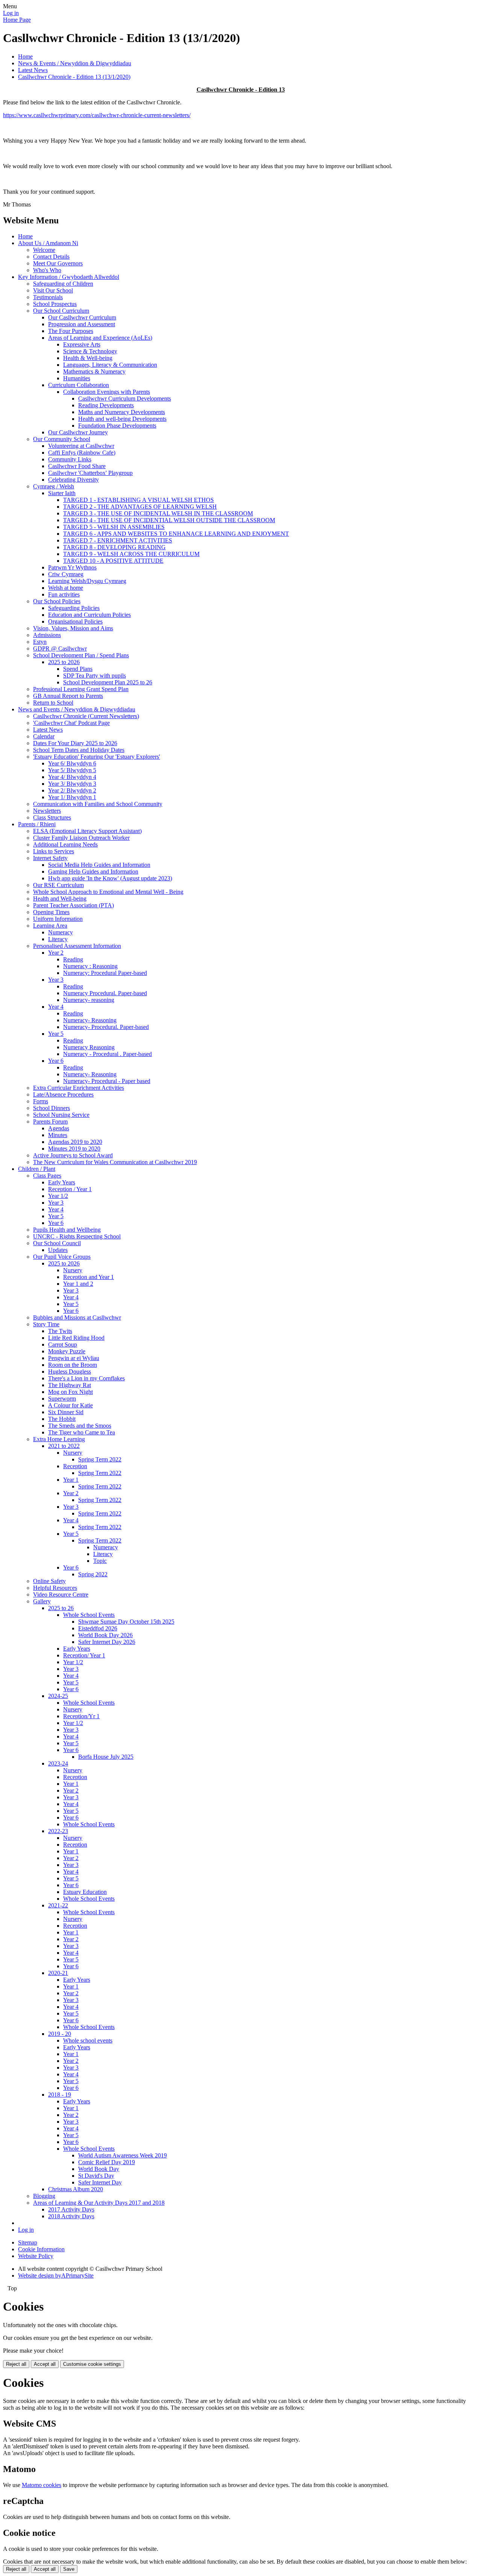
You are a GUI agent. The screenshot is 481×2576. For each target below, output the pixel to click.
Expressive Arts (82, 344)
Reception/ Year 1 (84, 1655)
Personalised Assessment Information (77, 946)
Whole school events (88, 2040)
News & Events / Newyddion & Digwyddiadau (75, 63)
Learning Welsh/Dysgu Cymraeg (87, 581)
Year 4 (56, 1007)
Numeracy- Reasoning (90, 1020)
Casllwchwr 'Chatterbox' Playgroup (90, 473)
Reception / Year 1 (70, 1189)
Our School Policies (57, 601)
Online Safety (49, 1581)
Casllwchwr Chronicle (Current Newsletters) (86, 716)
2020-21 (58, 1973)
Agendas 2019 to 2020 (75, 1142)
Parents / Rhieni (37, 824)
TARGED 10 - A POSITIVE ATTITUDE (113, 561)
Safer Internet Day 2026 (107, 1642)
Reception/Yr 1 (81, 1716)
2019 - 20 (60, 2034)
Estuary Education (85, 1892)
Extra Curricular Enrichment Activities (79, 1088)
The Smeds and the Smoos (80, 1426)
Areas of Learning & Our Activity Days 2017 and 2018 (99, 2203)
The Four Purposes (71, 331)
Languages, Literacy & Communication (110, 365)
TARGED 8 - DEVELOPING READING (114, 547)
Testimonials (48, 297)
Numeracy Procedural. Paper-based (105, 993)
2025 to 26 (61, 1608)
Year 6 (56, 1061)
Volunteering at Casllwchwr (81, 446)
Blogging (44, 2196)
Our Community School (62, 439)
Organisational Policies (75, 621)
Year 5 (56, 1034)
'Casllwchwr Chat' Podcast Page (71, 723)
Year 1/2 (58, 1196)
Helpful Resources (55, 1588)
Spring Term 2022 (100, 1459)
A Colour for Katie (70, 1405)
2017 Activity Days (71, 2209)
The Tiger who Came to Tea (82, 1432)
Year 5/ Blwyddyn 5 (72, 770)
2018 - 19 (60, 2095)
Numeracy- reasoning (89, 1000)
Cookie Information (41, 2249)
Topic (100, 1561)
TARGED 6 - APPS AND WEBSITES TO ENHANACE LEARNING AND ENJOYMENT (176, 534)
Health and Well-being (60, 899)
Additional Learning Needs (65, 844)
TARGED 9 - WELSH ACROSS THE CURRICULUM (131, 554)
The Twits (60, 1331)
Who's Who (47, 270)
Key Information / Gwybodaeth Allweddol (69, 277)
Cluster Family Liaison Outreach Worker (81, 838)
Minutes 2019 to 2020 (74, 1149)
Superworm (62, 1399)
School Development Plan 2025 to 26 (108, 682)
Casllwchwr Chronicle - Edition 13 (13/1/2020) (74, 77)
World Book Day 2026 (105, 1635)
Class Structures (52, 817)
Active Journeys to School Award (73, 1155)
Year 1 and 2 (78, 1284)
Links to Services (54, 851)
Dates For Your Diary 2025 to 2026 (75, 743)
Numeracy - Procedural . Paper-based (107, 1054)
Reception (75, 1466)
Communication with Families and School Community (98, 804)
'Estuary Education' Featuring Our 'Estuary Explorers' (97, 757)
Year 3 (56, 980)
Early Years (62, 1182)
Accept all (45, 2364)
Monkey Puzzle (67, 1351)
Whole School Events (89, 1615)
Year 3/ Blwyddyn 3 (72, 784)
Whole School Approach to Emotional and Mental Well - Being (108, 892)
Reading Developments (106, 405)
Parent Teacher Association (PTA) (73, 905)
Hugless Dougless (70, 1372)
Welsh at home (66, 588)
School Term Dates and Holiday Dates (79, 750)
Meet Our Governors (58, 263)
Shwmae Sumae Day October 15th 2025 (126, 1622)
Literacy (58, 939)
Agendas (59, 1128)
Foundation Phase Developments (117, 426)
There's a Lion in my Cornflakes (86, 1378)
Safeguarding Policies (74, 608)
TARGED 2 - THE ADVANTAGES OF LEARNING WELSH (140, 507)
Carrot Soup (63, 1344)
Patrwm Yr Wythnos (72, 567)
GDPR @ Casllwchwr (60, 649)
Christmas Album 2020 (76, 2189)
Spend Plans (78, 669)
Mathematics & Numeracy (94, 371)
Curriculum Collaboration (79, 385)
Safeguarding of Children (63, 284)
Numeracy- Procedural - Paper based (107, 1081)
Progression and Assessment (82, 324)
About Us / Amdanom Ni (48, 243)
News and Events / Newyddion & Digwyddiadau (77, 709)
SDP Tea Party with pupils (95, 676)
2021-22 (58, 1905)
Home (25, 56)
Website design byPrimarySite (56, 2275)
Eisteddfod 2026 (98, 1628)
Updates (58, 1250)
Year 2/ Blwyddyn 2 (72, 790)
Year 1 (71, 1480)
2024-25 (58, 1696)
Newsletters (47, 811)
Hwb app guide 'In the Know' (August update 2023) (110, 878)
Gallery (42, 1601)
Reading (73, 959)
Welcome (44, 250)
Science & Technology (90, 351)
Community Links (70, 459)
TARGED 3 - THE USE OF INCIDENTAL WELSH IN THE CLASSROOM (158, 513)
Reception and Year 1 (88, 1277)
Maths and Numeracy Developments (122, 412)
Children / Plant (37, 1169)
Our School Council (57, 1243)
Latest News (33, 70)
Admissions (47, 635)
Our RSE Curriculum (58, 885)
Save (69, 2569)
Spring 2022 (93, 1574)
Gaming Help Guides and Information (93, 871)
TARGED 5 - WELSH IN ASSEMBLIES (114, 527)
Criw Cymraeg (66, 574)
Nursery (73, 1270)
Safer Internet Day (100, 2182)
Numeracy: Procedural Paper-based (105, 973)
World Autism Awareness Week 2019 (123, 2155)
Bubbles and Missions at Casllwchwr (77, 1317)
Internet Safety (50, 858)
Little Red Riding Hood (76, 1338)
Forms (41, 1101)
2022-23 (58, 1831)
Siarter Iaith (62, 493)
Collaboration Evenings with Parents (107, 392)
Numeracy (61, 932)
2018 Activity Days (71, 2216)
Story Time (46, 1324)
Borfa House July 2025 (106, 1757)
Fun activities (64, 594)
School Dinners (51, 1108)
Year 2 (56, 953)
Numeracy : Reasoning (90, 966)
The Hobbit (62, 1419)
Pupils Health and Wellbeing (67, 1230)
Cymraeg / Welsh (54, 486)
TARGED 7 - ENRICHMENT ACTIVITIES (118, 540)
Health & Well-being (88, 358)
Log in (11, 13)
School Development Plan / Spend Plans (81, 655)
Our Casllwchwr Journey (78, 432)
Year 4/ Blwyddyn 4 (72, 777)
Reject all (16, 2364)
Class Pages (47, 1176)
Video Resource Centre (61, 1595)
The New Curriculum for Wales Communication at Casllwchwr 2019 (115, 1162)
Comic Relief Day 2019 (107, 2162)
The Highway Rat (70, 1385)
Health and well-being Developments (122, 419)
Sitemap (28, 2242)
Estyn (40, 642)
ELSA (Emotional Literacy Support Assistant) (87, 831)
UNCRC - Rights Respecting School (77, 1236)
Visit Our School (53, 290)
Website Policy (36, 2256)
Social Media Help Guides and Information (99, 865)
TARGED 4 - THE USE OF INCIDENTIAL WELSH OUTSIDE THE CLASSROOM (169, 520)
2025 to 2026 (64, 662)
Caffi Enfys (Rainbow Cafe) (82, 453)
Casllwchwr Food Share (77, 466)
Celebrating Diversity (73, 480)
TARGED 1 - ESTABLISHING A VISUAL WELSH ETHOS (138, 500)
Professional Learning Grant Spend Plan (81, 689)
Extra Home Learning (59, 1439)
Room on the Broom (73, 1365)
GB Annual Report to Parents (68, 696)
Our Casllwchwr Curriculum (82, 317)
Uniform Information (58, 919)
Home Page (17, 20)
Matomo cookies (42, 2485)
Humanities (77, 378)
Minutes (58, 1135)
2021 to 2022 (64, 1446)
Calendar (44, 736)
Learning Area (50, 926)
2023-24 (58, 1763)
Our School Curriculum (61, 311)
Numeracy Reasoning (89, 1047)
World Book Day (99, 2169)
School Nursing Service (61, 1115)
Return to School (53, 703)
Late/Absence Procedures (63, 1094)
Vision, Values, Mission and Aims (73, 628)
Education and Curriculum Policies (89, 615)
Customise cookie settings (92, 2364)
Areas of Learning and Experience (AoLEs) (100, 338)
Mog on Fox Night (70, 1392)
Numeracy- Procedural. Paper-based (106, 1027)
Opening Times (51, 912)
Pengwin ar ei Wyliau (74, 1358)
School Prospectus (55, 304)
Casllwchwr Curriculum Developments (125, 398)
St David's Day (96, 2176)
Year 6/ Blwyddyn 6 (72, 763)
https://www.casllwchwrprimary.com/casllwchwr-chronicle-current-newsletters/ (97, 115)
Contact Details (51, 257)
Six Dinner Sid (66, 1412)
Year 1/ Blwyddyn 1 (72, 797)
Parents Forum (50, 1122)
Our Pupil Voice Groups (62, 1257)
